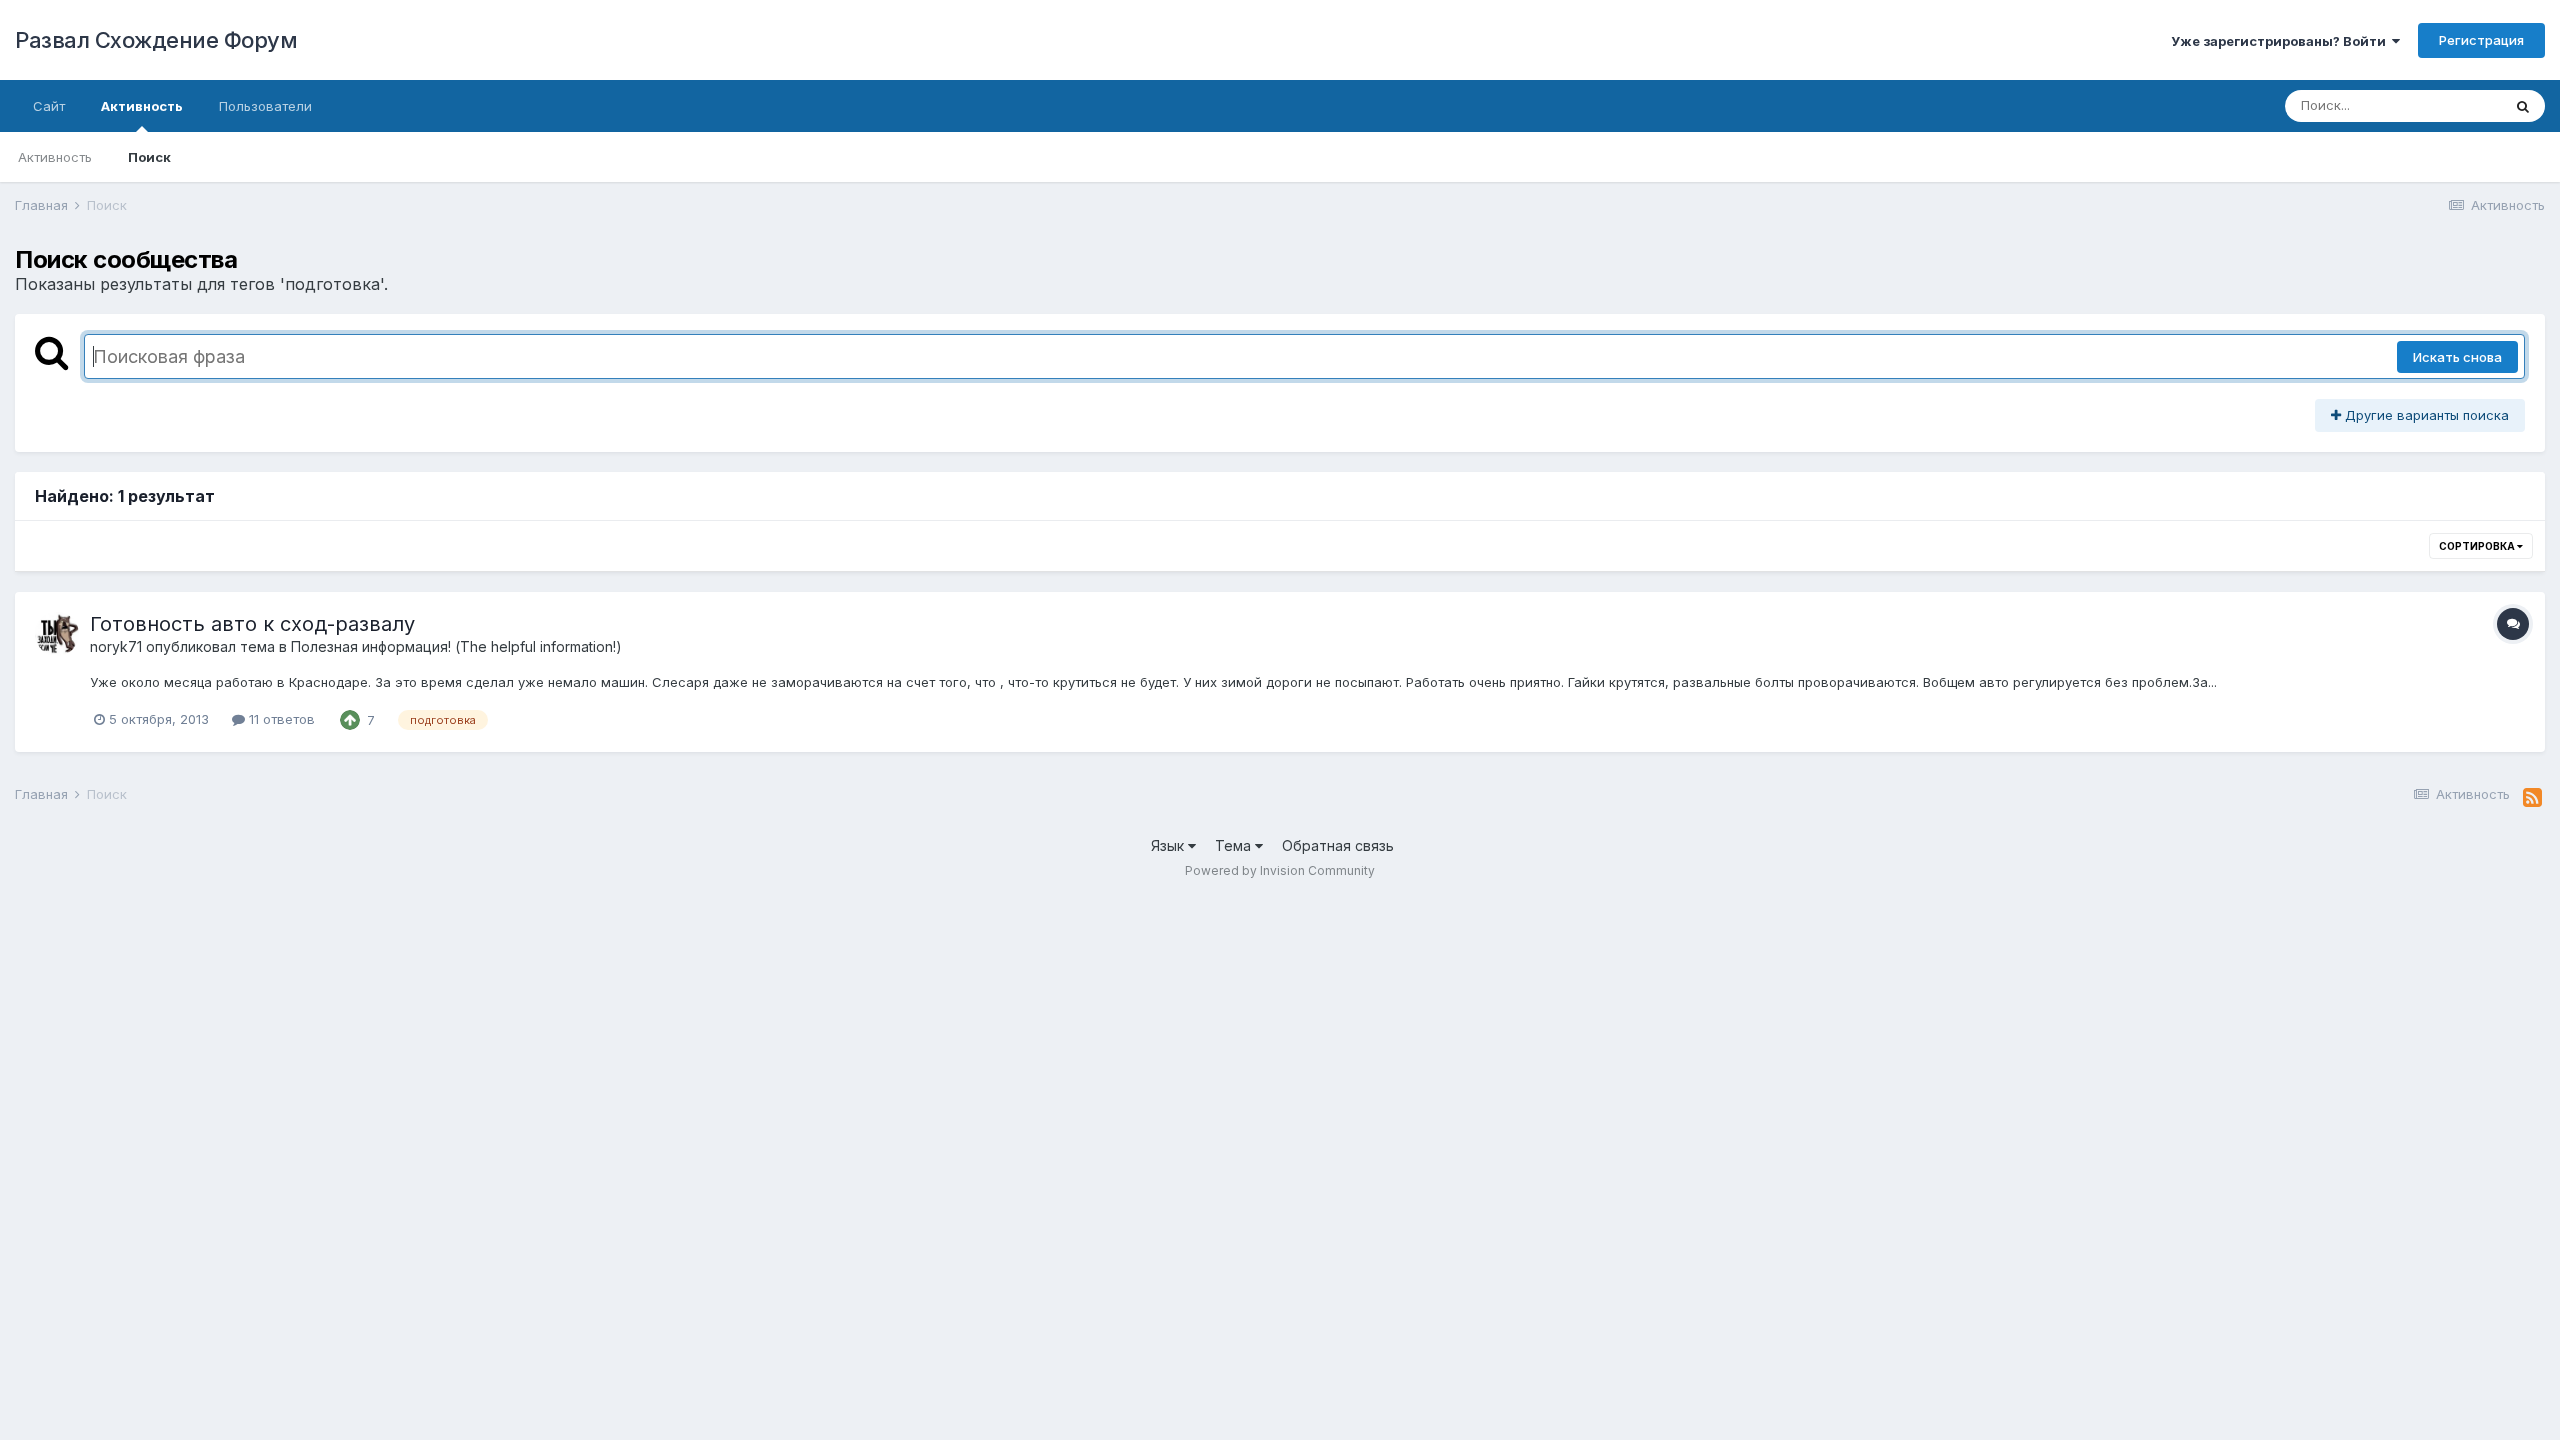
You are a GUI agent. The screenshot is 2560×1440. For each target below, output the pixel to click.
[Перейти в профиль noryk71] (57, 634)
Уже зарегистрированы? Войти (2281, 41)
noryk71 (116, 646)
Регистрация (2481, 40)
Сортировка (2478, 546)
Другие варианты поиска (2425, 415)
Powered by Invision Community (1280, 870)
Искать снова (2457, 357)
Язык (1169, 845)
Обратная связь (1338, 845)
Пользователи (265, 106)
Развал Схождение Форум (156, 40)
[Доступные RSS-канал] (2532, 798)
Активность (142, 106)
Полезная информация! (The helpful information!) (456, 646)
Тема (1235, 845)
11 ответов (280, 719)
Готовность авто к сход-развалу (252, 624)
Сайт (49, 106)
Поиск (149, 157)
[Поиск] (2523, 106)
